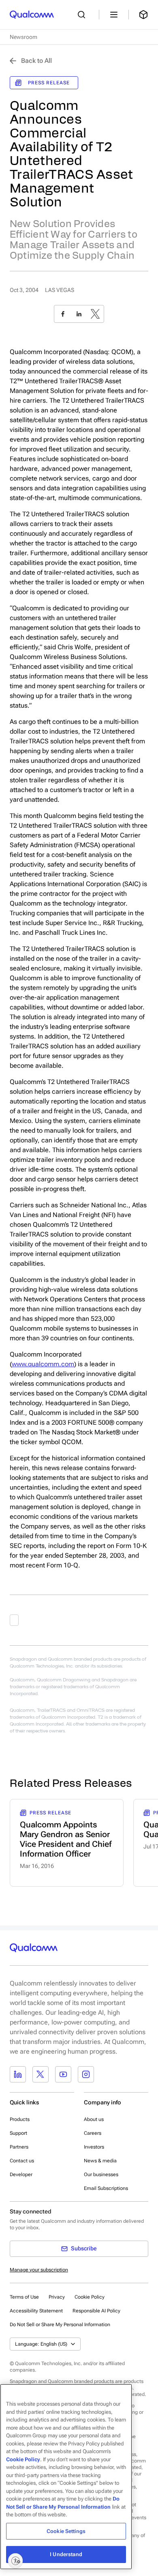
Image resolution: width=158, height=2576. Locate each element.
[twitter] (95, 314)
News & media (100, 2161)
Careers (93, 2133)
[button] (60, 2324)
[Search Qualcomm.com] (83, 15)
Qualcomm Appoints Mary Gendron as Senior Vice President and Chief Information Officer (66, 1839)
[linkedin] (79, 314)
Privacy (57, 2297)
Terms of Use (24, 2297)
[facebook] (63, 314)
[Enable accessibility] (15, 2561)
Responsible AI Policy (96, 2311)
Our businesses (101, 2175)
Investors (94, 2147)
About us (94, 2119)
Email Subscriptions (106, 2188)
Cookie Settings (66, 2531)
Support (18, 2133)
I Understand (66, 2554)
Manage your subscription (39, 2270)
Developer (21, 2175)
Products (20, 2119)
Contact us (22, 2161)
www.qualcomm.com (43, 1364)
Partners (19, 2147)
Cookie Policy (90, 2297)
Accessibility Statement (36, 2311)
